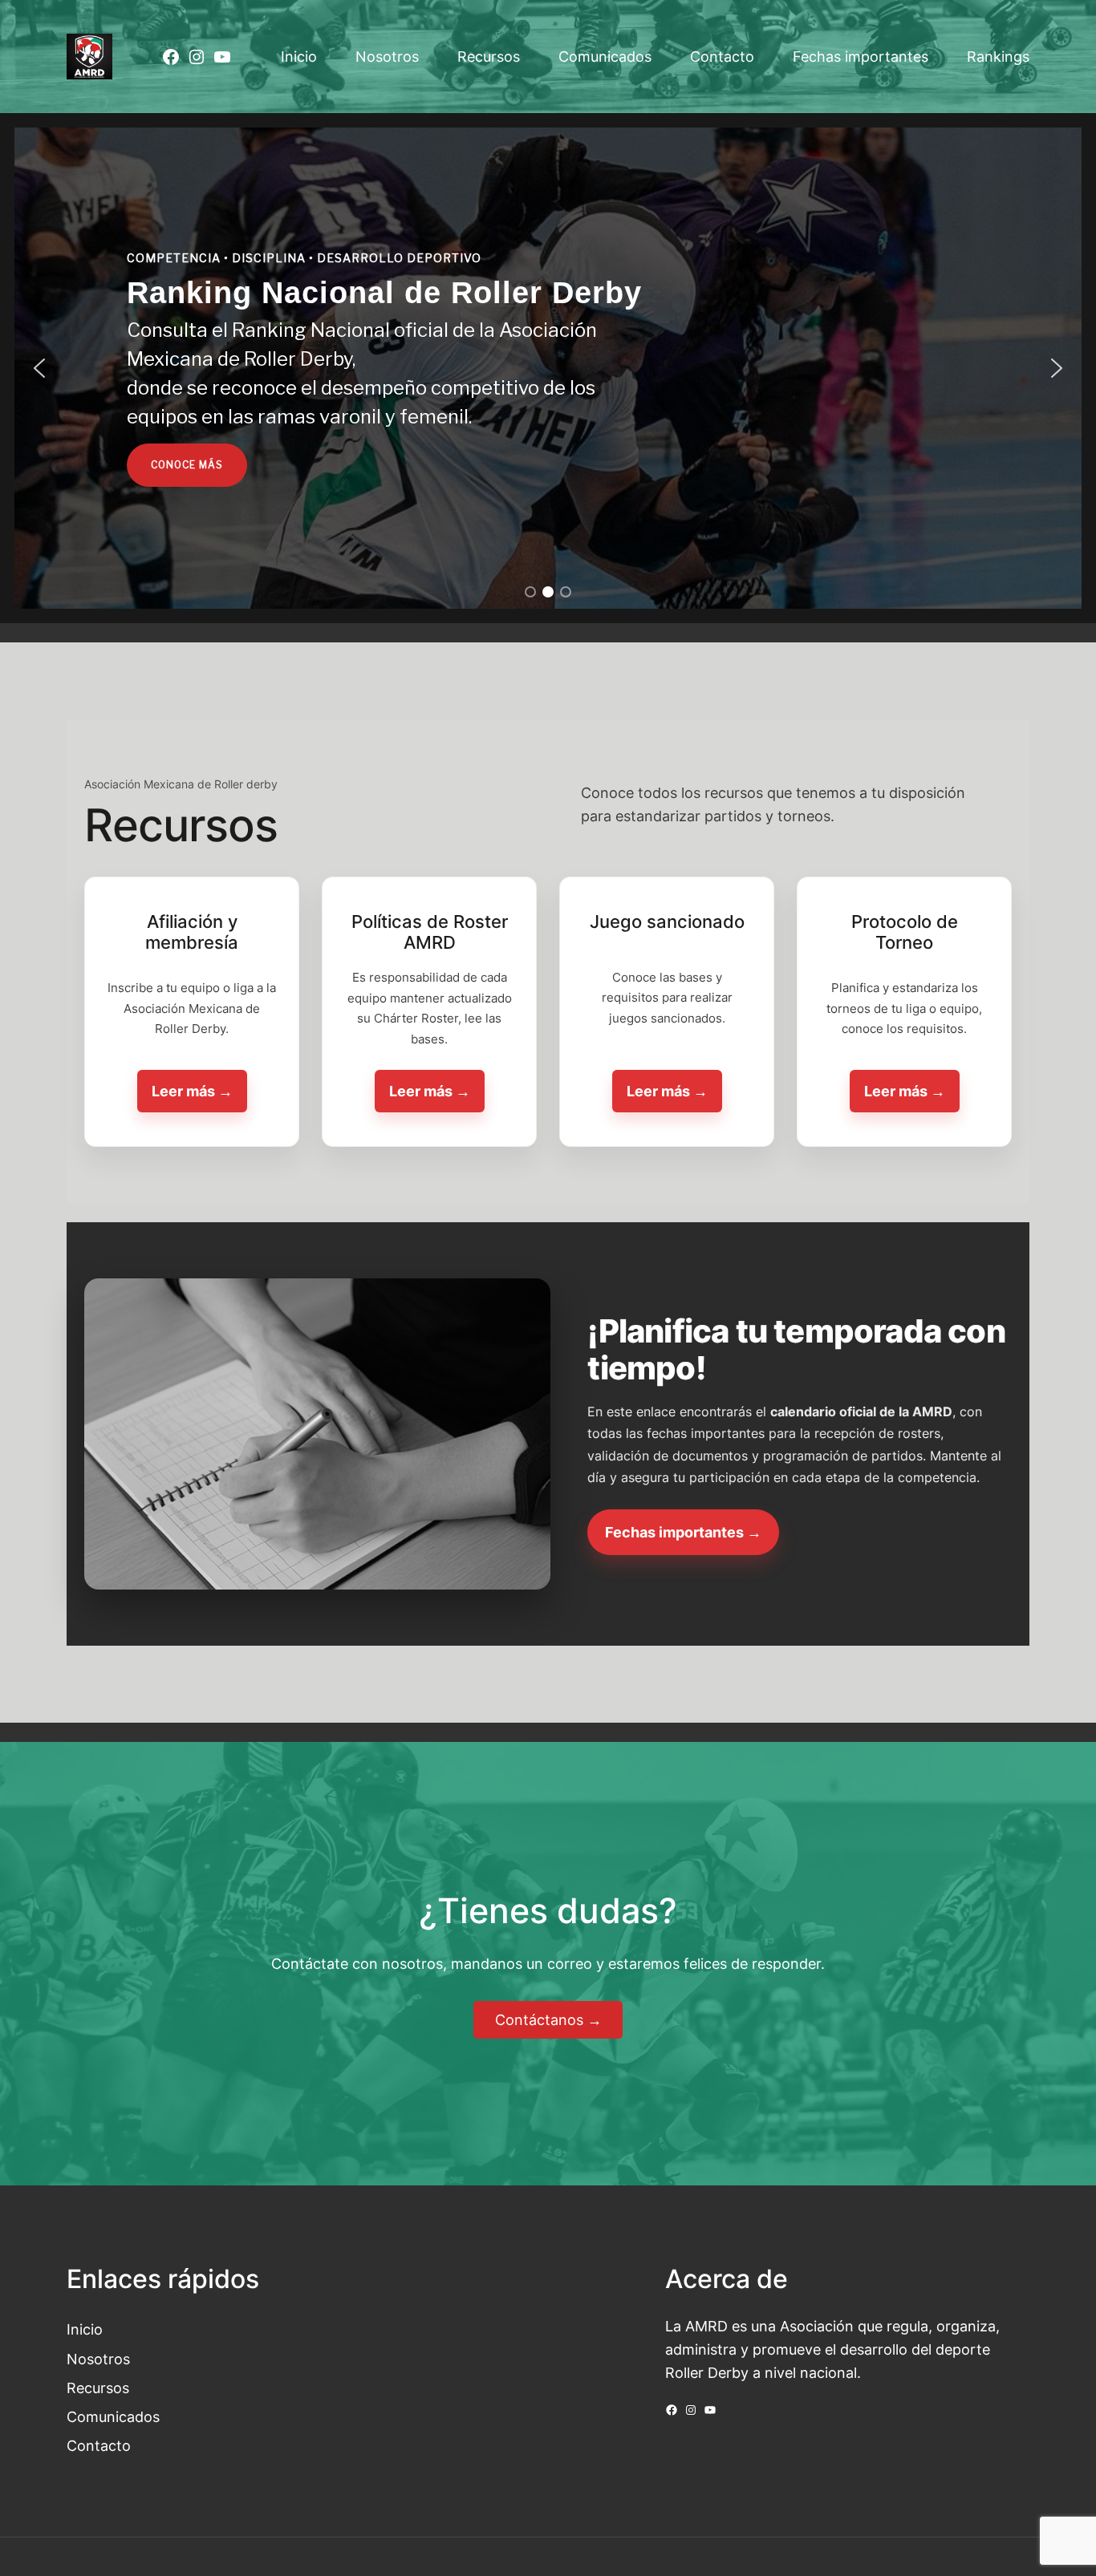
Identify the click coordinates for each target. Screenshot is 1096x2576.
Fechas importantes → (683, 1532)
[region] (548, 368)
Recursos (98, 2388)
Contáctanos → (548, 2019)
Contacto (99, 2445)
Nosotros (98, 2359)
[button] (39, 368)
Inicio (85, 2329)
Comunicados (113, 2416)
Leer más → (192, 1091)
